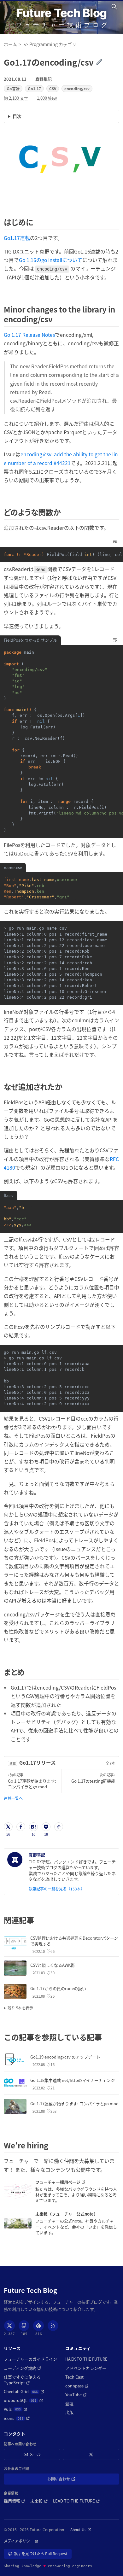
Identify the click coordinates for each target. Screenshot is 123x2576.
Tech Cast (74, 2377)
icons (17, 2418)
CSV (53, 88)
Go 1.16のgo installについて (51, 260)
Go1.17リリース (38, 1762)
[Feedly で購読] (38, 2326)
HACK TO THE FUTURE (86, 2359)
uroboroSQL (23, 2400)
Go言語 (13, 88)
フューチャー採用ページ (72, 2182)
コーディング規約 (23, 2368)
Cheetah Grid (24, 2392)
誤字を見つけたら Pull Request (41, 2555)
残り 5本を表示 (20, 2008)
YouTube (76, 2395)
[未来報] (18, 2223)
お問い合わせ (68, 2480)
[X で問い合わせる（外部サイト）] (91, 2454)
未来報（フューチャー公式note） (67, 2214)
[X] (9, 2326)
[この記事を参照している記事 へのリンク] (105, 2037)
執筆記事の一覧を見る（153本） (57, 1889)
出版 (69, 2412)
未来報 (39, 2501)
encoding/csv (77, 88)
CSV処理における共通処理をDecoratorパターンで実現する (74, 1941)
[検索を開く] (115, 7)
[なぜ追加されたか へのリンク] (66, 1086)
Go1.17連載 (17, 238)
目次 (17, 116)
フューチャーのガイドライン (30, 2359)
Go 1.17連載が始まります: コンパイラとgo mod (74, 2103)
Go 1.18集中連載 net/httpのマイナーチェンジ (73, 2080)
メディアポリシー (21, 2541)
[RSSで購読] (53, 2326)
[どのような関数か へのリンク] (64, 512)
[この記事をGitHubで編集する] (103, 62)
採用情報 (15, 2501)
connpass (77, 2386)
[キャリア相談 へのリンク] (52, 2145)
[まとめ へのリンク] (28, 1672)
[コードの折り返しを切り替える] (115, 541)
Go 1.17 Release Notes (29, 335)
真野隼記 (44, 79)
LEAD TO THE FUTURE (76, 2501)
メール (35, 2454)
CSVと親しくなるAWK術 (53, 1965)
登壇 (69, 2404)
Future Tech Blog (61, 13)
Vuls (16, 2409)
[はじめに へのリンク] (37, 222)
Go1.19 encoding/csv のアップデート (65, 2057)
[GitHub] (24, 2326)
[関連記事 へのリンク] (38, 1920)
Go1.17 (34, 88)
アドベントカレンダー (86, 2368)
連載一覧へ (13, 1798)
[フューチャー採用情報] (18, 2191)
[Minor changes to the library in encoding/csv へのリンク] (56, 319)
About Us (81, 2530)
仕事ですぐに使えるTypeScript (29, 2380)
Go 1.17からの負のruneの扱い (58, 1988)
